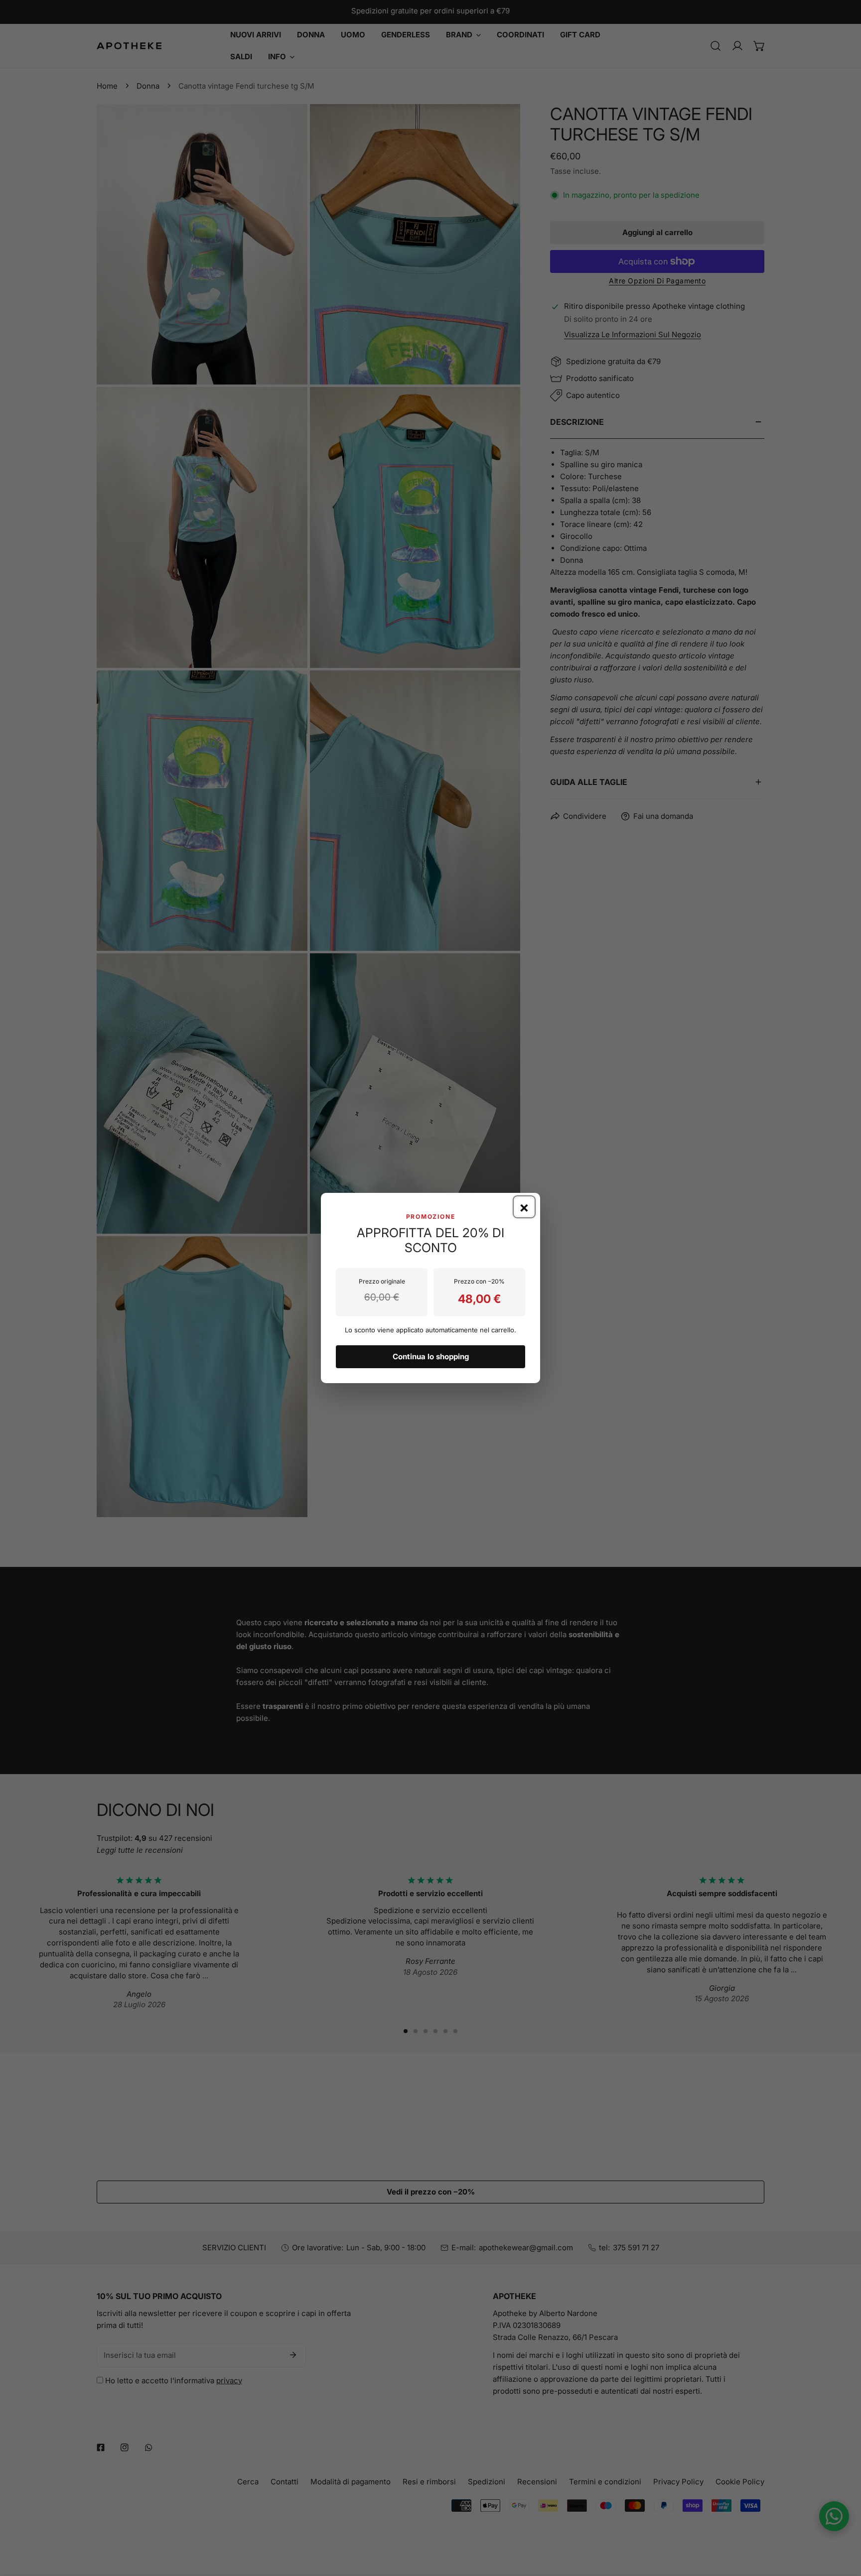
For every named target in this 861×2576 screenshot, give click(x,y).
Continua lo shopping (431, 1356)
